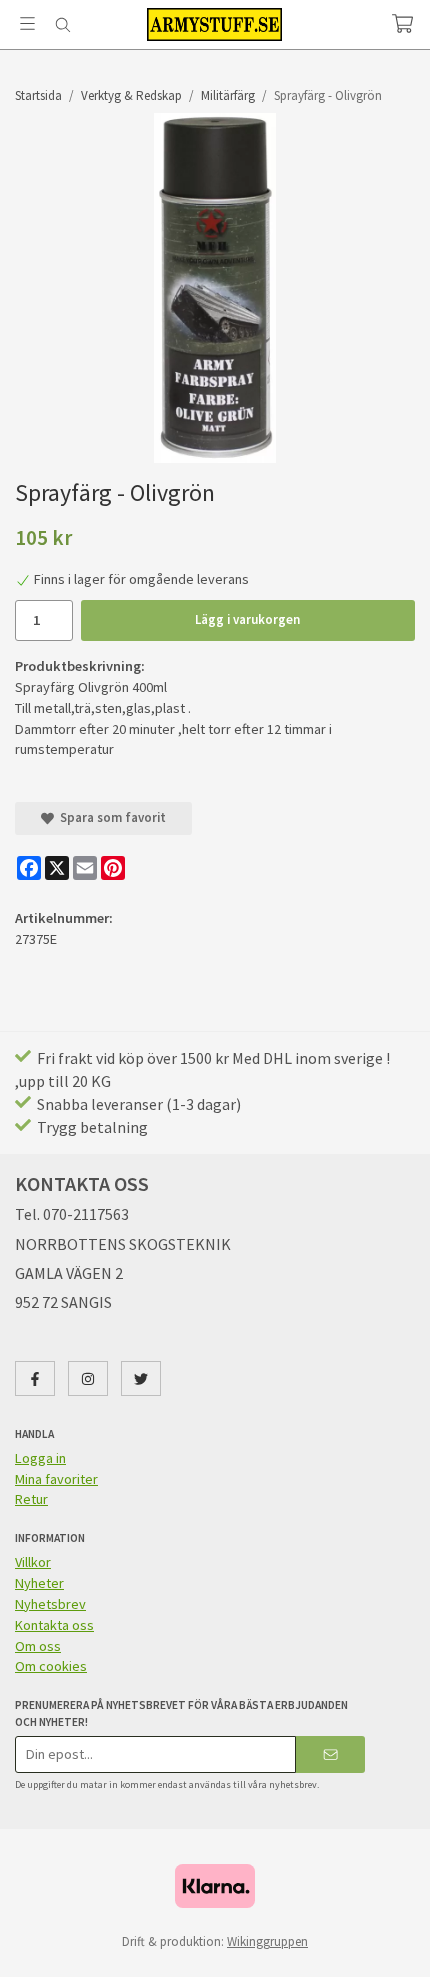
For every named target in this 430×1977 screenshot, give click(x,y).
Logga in (40, 1458)
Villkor (33, 1562)
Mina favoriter (56, 1479)
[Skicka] (330, 1754)
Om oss (38, 1646)
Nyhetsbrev (50, 1604)
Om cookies (51, 1666)
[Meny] (27, 23)
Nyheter (39, 1583)
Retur (31, 1499)
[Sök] (62, 25)
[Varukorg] (402, 23)
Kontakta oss (54, 1625)
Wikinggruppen (267, 1941)
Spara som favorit (110, 817)
